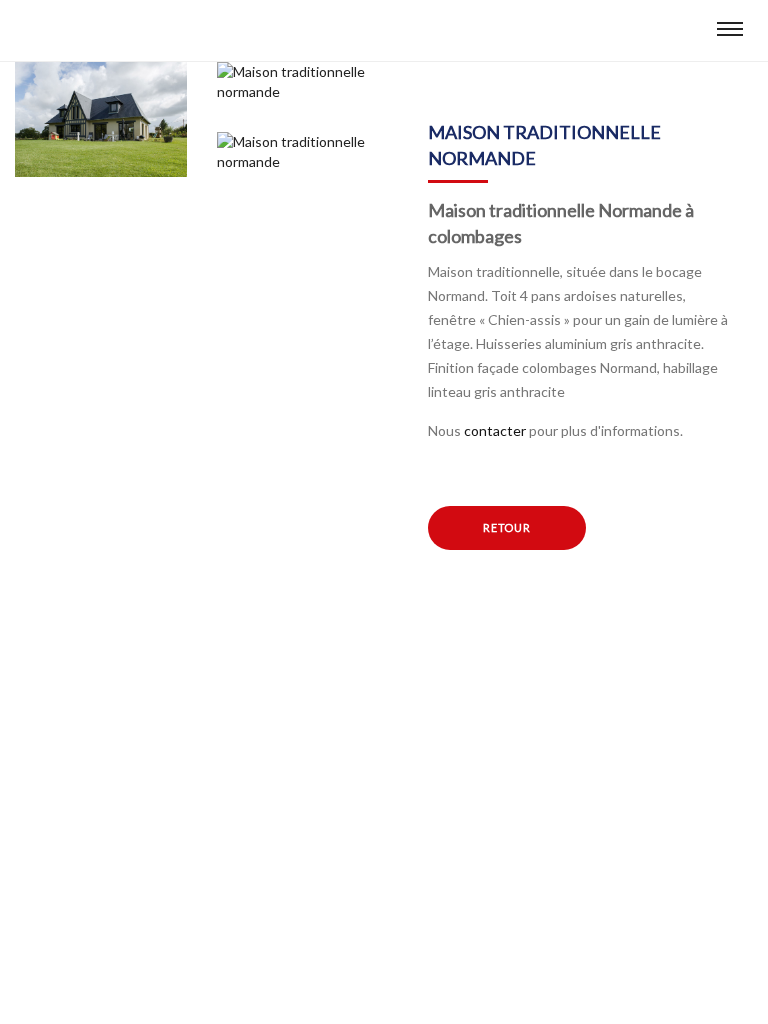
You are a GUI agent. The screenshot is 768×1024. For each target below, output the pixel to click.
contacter (495, 430)
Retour (507, 527)
